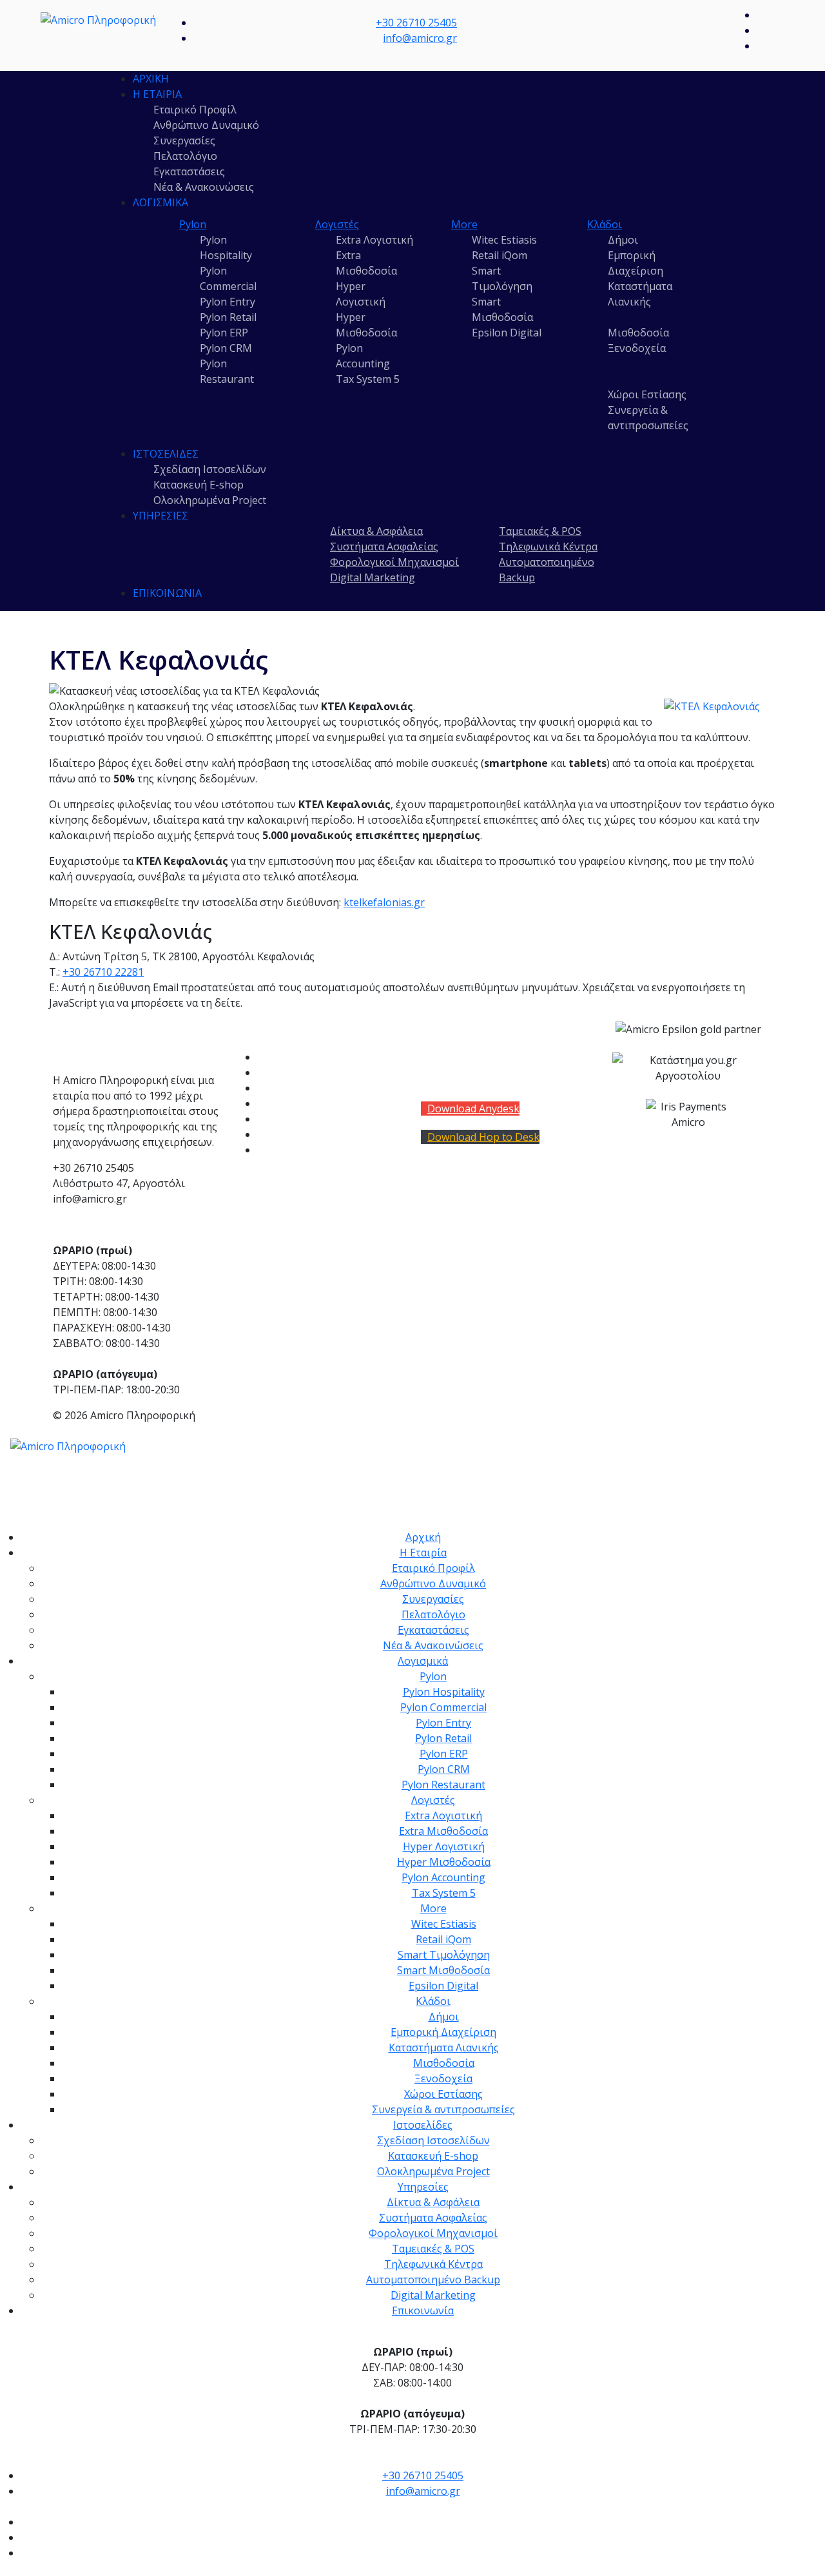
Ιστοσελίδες (166, 454)
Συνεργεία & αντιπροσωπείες (443, 2109)
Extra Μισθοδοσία (443, 1831)
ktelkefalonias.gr (384, 902)
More (464, 224)
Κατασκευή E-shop (199, 485)
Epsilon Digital (507, 333)
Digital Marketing (373, 577)
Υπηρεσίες (160, 516)
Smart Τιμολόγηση (444, 1955)
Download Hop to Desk (483, 1137)
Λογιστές (337, 224)
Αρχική (151, 79)
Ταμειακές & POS (540, 531)
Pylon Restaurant (299, 1150)
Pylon (193, 224)
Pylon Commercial (300, 1072)
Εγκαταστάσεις (189, 171)
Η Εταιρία (157, 94)
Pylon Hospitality (298, 1057)
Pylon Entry (228, 302)
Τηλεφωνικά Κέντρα (548, 547)
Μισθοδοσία (638, 333)
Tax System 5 (368, 379)
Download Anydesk (473, 1109)
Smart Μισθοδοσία (443, 1970)
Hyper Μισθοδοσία (444, 1862)
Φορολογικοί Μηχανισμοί (394, 562)
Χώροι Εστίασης (647, 394)
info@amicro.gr (420, 38)
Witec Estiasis (504, 240)
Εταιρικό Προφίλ (195, 110)
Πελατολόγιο (185, 156)
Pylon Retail (228, 317)
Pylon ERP (224, 333)
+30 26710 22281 (103, 972)
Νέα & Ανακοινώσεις (204, 187)
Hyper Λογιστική (444, 1846)
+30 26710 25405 (416, 23)
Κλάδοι (605, 224)
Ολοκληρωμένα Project (210, 500)
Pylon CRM (226, 348)
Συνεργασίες (184, 140)
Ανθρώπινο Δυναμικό (206, 125)
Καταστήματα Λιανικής (444, 2048)
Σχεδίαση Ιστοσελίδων (210, 469)
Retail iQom (500, 255)
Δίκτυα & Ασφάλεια (376, 531)
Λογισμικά (160, 202)
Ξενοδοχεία (637, 348)
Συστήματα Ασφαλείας (384, 547)
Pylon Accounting (443, 1877)
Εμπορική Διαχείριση (443, 2032)
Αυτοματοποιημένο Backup (433, 2280)
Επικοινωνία (167, 593)
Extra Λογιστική (374, 240)
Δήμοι (623, 240)
